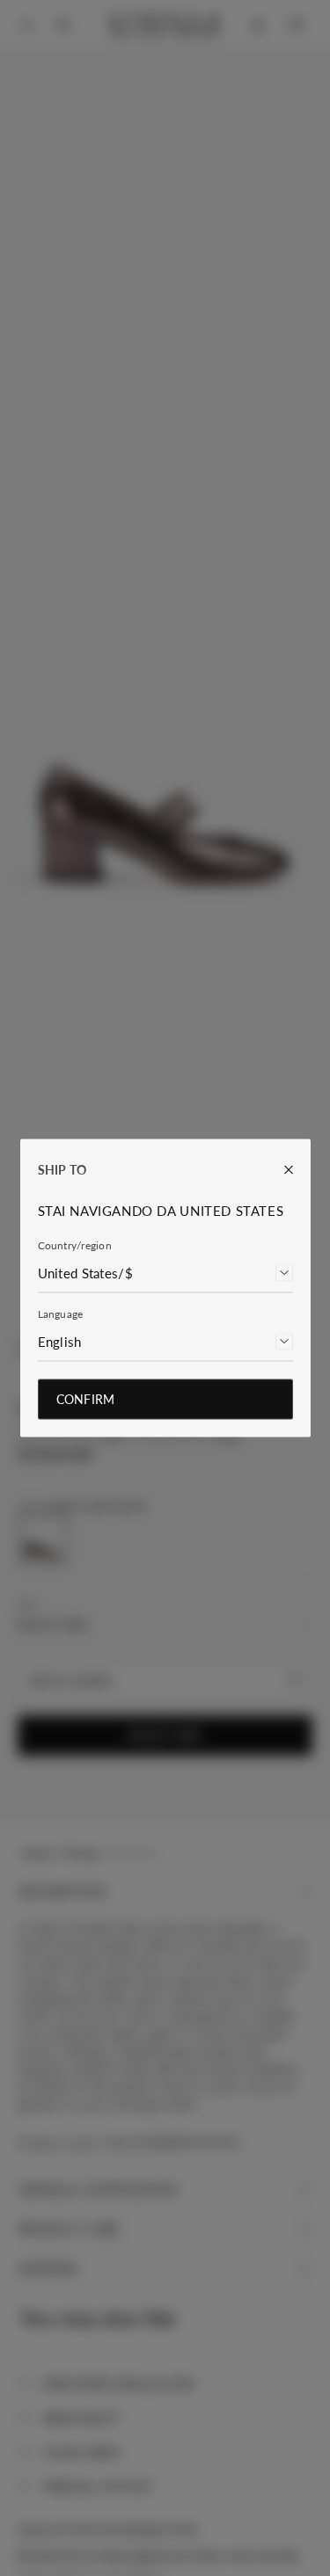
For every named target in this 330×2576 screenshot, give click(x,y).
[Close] (280, 1169)
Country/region (75, 1245)
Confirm (86, 1399)
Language (61, 1314)
